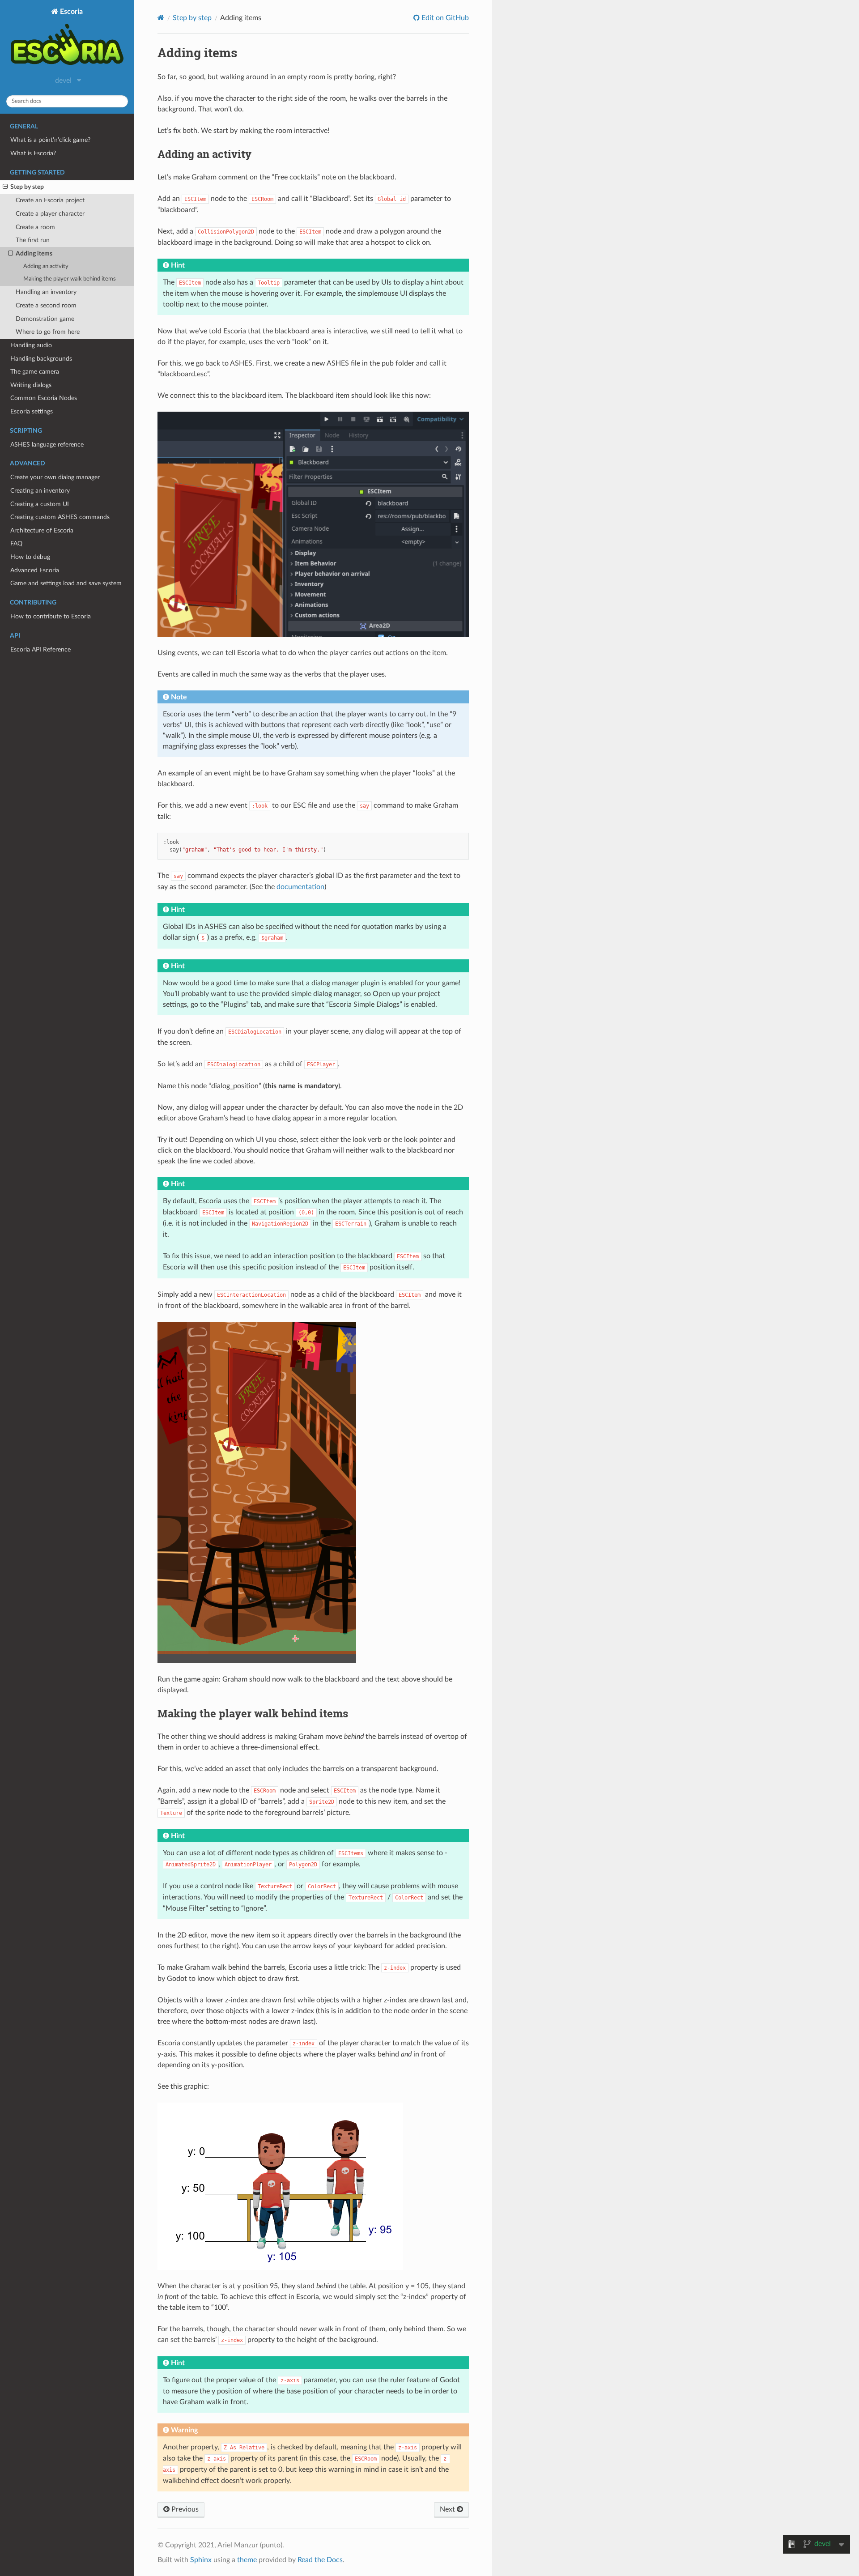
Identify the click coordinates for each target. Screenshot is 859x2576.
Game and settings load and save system (66, 583)
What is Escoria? (33, 153)
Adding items (34, 253)
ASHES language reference (47, 445)
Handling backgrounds (41, 359)
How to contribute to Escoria (51, 616)
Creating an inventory (40, 491)
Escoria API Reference (40, 649)
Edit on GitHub (444, 18)
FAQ (16, 543)
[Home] (161, 18)
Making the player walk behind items (70, 279)
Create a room (35, 227)
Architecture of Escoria (42, 530)
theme (247, 2560)
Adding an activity (46, 266)
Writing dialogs (31, 385)
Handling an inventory (46, 292)
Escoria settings (32, 411)
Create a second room (46, 305)
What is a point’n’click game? (50, 140)
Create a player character (50, 214)
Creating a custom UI (40, 504)
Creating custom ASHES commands (60, 517)
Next (448, 2509)
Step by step (27, 187)
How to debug (30, 557)
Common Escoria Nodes (44, 398)
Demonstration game (45, 319)
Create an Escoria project (50, 200)
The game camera (35, 372)
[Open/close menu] (5, 187)
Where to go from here (48, 332)
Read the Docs (320, 2560)
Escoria (70, 12)
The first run (33, 240)
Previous (184, 2509)
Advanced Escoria (35, 570)
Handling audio (31, 345)
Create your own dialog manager (55, 477)
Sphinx (201, 2560)
